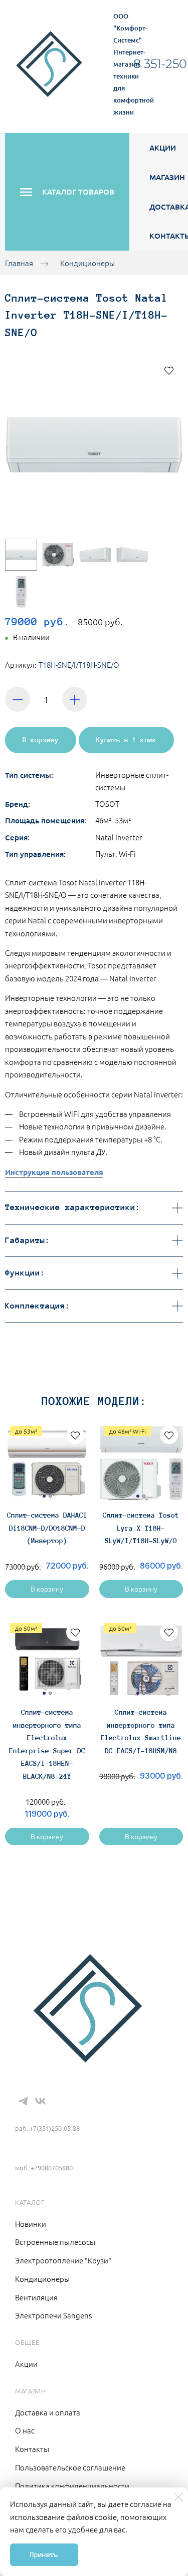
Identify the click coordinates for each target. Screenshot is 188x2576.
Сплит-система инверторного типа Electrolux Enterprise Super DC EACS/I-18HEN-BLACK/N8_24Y (47, 1744)
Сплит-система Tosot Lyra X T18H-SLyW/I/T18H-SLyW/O (141, 1528)
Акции (163, 148)
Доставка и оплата (48, 2412)
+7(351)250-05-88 (51, 2113)
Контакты (32, 2449)
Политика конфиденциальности (72, 2486)
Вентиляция (36, 2297)
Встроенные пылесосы (55, 2242)
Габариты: (28, 1240)
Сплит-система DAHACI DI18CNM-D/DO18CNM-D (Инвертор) (47, 1528)
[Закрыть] (178, 2497)
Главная (19, 263)
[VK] (41, 2101)
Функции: (25, 1273)
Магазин (167, 177)
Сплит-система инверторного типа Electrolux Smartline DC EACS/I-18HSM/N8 (141, 1731)
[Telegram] (23, 2101)
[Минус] (18, 699)
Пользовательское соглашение (70, 2467)
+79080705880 (42, 2153)
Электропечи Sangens (53, 2315)
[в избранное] (169, 370)
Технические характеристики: (73, 1207)
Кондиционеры (87, 263)
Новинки (31, 2224)
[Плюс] (75, 699)
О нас (25, 2430)
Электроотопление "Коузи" (63, 2260)
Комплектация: (38, 1306)
